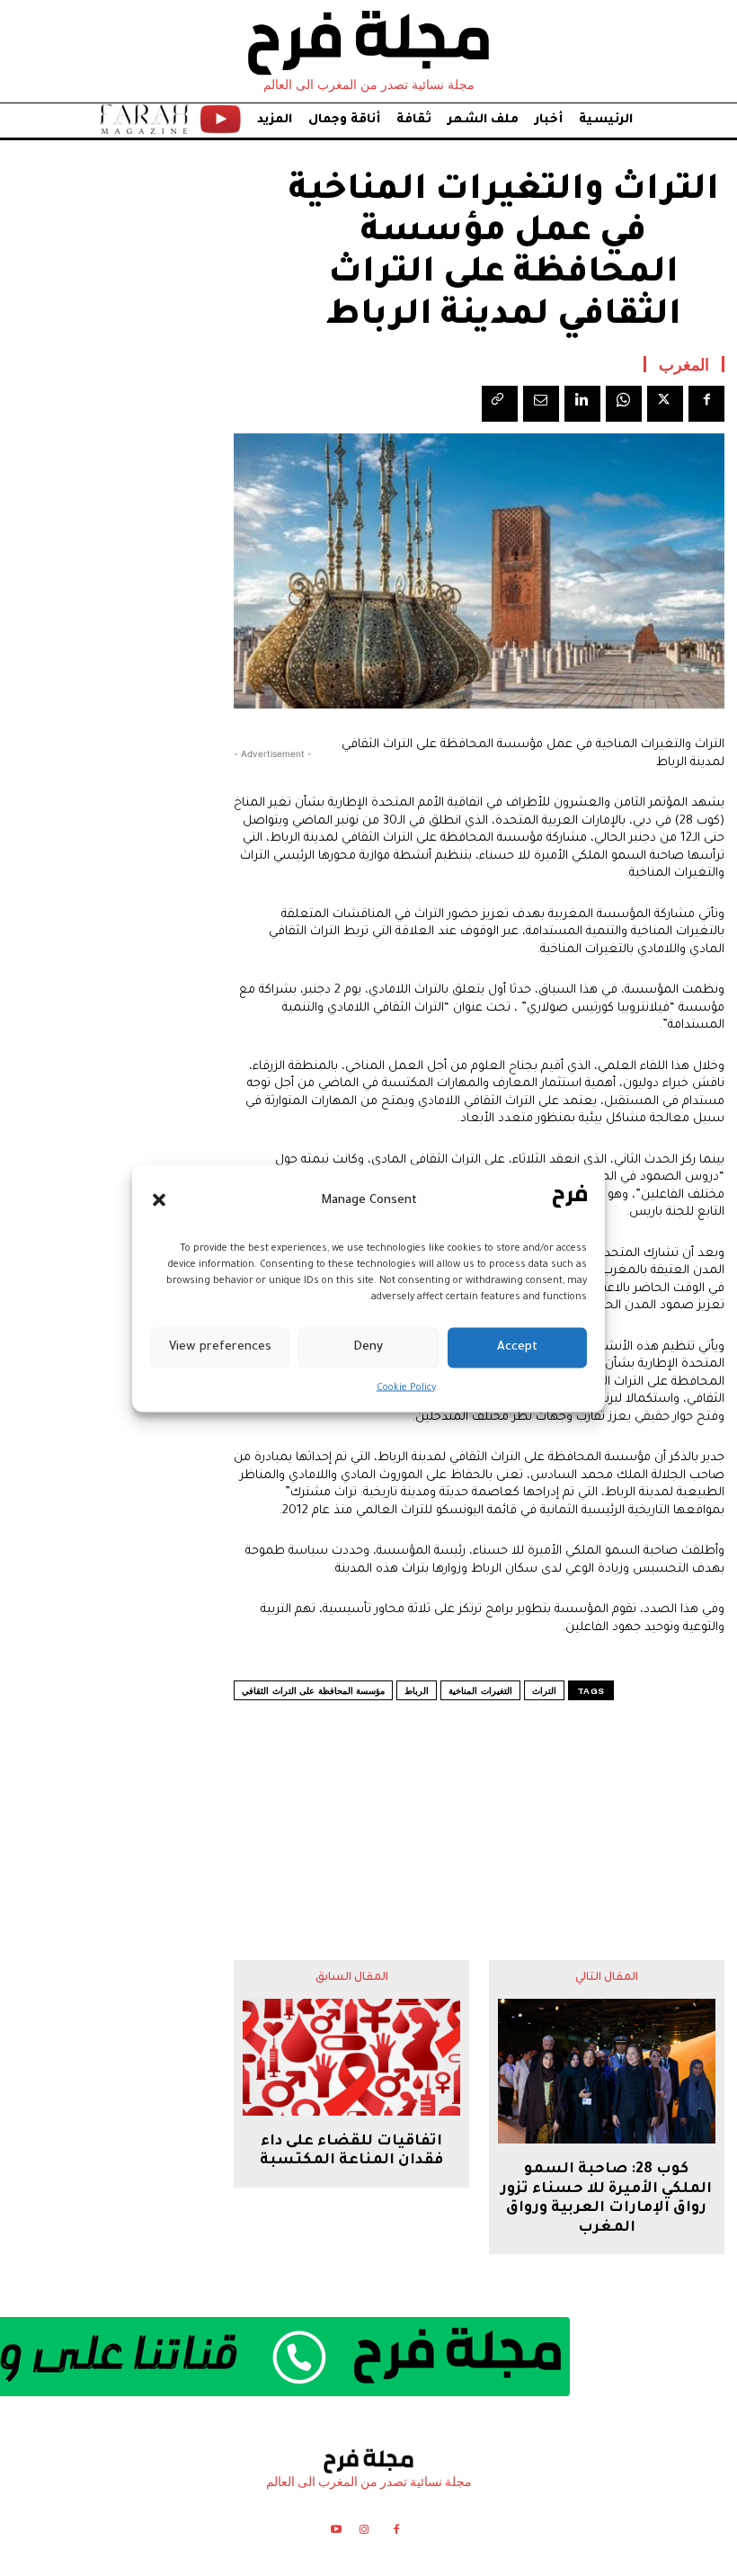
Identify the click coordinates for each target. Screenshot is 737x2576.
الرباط (417, 1691)
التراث (544, 1691)
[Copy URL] (500, 404)
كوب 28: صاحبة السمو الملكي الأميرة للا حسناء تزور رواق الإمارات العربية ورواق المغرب (606, 2199)
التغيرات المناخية (480, 1691)
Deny (368, 1347)
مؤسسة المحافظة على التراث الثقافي (313, 1691)
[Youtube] (336, 2532)
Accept (517, 1347)
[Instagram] (364, 2532)
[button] (159, 1200)
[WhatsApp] (624, 404)
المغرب (684, 364)
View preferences (220, 1347)
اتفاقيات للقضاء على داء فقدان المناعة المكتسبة (351, 2152)
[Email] (541, 404)
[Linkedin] (582, 404)
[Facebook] (706, 404)
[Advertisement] (479, 1795)
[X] (665, 404)
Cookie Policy (406, 1387)
